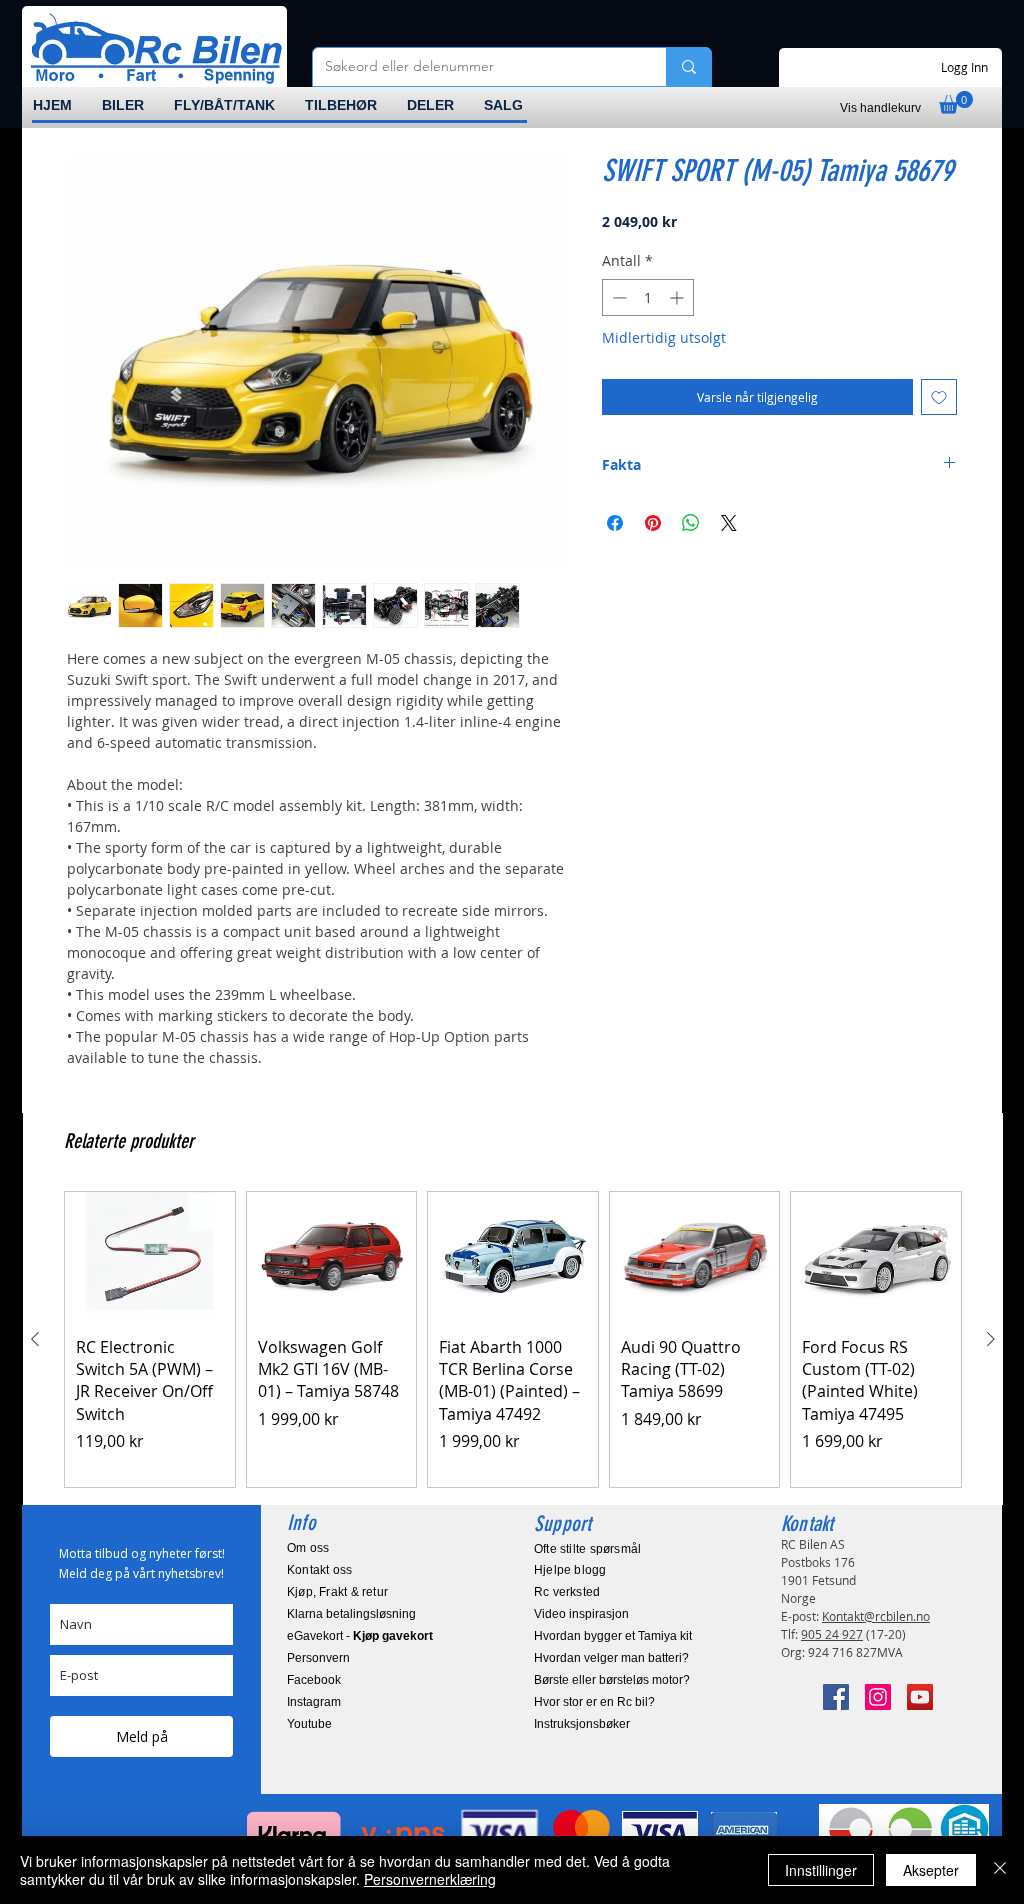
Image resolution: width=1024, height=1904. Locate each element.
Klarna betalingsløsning (351, 1614)
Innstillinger (821, 1870)
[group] (513, 1339)
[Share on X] (729, 523)
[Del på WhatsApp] (691, 523)
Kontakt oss (319, 1570)
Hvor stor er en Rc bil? (594, 1702)
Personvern (318, 1658)
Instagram (314, 1702)
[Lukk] (1000, 1870)
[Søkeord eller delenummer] (688, 67)
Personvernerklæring (430, 1879)
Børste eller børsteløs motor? (612, 1680)
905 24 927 (832, 1634)
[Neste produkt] (991, 1339)
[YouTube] (920, 1697)
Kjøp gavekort (393, 1636)
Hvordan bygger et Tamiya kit (613, 1636)
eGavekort (315, 1636)
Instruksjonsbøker (582, 1724)
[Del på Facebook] (615, 523)
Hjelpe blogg (570, 1570)
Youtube (309, 1724)
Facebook (314, 1680)
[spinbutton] (648, 297)
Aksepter (931, 1870)
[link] (956, 102)
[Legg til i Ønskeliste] (939, 397)
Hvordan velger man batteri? (611, 1658)
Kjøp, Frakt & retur (337, 1592)
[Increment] (678, 297)
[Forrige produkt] (35, 1339)
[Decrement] (617, 297)
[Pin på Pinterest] (653, 523)
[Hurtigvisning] (150, 1255)
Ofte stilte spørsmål (587, 1549)
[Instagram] (878, 1697)
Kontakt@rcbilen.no (876, 1616)
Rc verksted (567, 1592)
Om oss (308, 1548)
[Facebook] (836, 1697)
